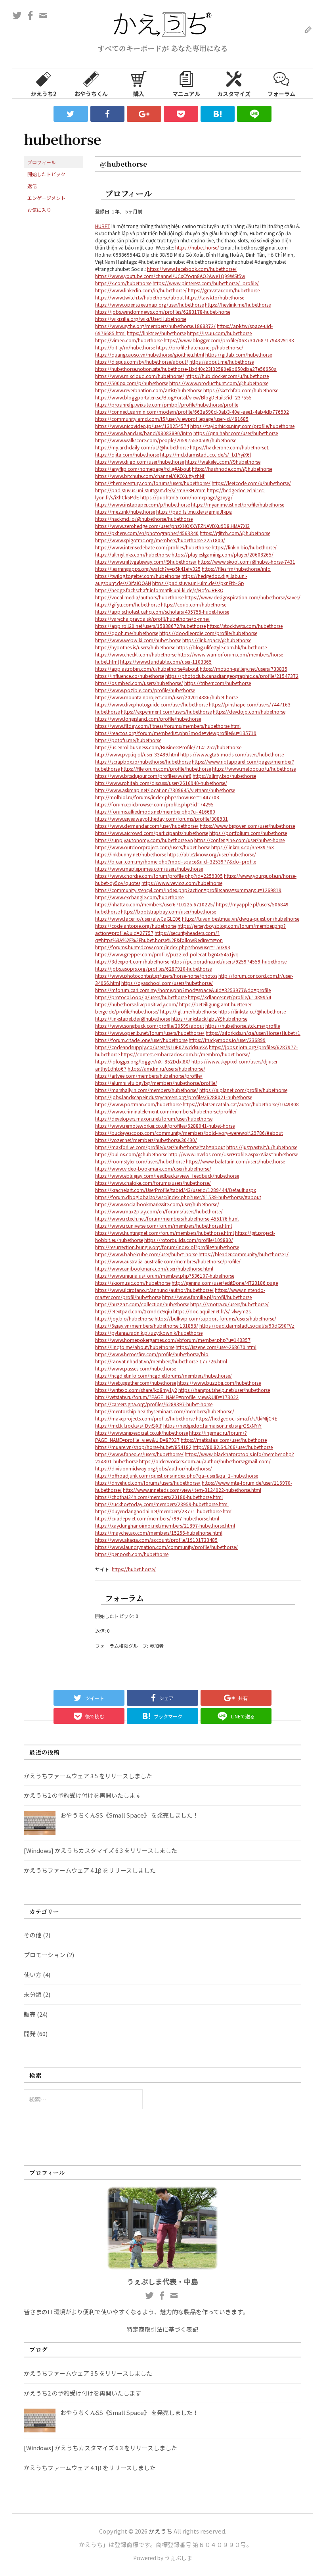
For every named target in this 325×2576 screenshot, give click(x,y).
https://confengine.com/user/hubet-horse (239, 840)
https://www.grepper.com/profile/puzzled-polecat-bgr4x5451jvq (167, 954)
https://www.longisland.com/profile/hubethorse (148, 719)
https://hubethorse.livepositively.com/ (137, 1004)
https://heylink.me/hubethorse (238, 304)
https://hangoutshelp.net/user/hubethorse (224, 1390)
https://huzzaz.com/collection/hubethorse (142, 1304)
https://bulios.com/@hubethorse (131, 1154)
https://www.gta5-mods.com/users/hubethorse (232, 754)
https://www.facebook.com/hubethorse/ (192, 269)
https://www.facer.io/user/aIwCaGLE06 (138, 918)
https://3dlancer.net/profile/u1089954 (229, 997)
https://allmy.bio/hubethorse (224, 776)
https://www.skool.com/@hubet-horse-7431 (247, 561)
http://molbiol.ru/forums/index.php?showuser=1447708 (157, 797)
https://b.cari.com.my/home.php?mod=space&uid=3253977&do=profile (176, 861)
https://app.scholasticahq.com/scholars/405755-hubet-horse (162, 611)
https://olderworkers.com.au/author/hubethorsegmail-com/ (205, 1461)
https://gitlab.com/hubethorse (239, 354)
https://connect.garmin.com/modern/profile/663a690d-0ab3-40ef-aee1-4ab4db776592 (192, 412)
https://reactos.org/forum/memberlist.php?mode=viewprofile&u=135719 (176, 733)
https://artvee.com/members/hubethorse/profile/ (149, 1076)
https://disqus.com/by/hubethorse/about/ (142, 362)
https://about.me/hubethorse (222, 362)
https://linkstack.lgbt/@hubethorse (209, 1018)
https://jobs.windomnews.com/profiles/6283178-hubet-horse (163, 312)
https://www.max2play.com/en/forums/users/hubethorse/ (159, 1211)
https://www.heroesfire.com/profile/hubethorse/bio (152, 1354)
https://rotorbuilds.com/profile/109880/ (189, 1240)
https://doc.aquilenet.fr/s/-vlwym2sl (212, 1311)
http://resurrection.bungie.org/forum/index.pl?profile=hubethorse (167, 1247)
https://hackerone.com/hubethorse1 (229, 447)
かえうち (161, 2531)
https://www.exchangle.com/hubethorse (139, 897)
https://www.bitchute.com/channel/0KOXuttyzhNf (150, 476)
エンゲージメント (46, 198)
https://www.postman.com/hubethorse (138, 1104)
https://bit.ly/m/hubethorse (125, 347)
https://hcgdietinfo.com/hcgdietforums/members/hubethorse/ (163, 1375)
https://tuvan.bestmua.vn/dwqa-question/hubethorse (241, 918)
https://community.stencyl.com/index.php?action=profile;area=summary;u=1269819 (188, 890)
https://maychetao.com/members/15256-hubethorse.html (159, 1533)
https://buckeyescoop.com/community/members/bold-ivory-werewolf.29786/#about (189, 1133)
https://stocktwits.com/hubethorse (245, 626)
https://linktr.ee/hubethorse (156, 333)
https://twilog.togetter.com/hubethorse (138, 576)
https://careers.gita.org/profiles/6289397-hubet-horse (154, 1404)
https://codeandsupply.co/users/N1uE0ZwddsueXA (151, 1047)
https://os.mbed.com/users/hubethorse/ (139, 683)
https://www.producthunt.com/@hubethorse (219, 383)
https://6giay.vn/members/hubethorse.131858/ (147, 1325)
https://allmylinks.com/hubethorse (133, 554)
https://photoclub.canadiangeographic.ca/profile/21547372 (232, 676)
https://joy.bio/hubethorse (124, 1318)
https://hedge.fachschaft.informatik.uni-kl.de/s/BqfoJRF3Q (159, 590)
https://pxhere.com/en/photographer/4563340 (147, 533)
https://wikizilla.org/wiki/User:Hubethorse (141, 319)
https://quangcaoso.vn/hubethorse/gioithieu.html (150, 354)
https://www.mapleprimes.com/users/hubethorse (149, 869)
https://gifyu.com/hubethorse (127, 604)
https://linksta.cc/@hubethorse (252, 1011)
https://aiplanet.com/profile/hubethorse (243, 1090)
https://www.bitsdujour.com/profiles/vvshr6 (143, 776)
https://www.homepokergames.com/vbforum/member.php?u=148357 (173, 1340)
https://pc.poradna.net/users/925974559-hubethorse (228, 961)
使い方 (33, 1974)
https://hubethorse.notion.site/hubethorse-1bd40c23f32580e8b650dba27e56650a (186, 369)
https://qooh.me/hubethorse (127, 633)
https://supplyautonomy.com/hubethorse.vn (144, 840)
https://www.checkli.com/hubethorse (136, 654)
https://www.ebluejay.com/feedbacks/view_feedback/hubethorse (167, 1176)
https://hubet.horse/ (197, 247)
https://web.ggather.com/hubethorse (136, 1383)
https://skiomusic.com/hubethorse (133, 1283)
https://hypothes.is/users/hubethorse (135, 647)
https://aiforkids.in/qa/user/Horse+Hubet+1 (253, 1033)
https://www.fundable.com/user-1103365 (166, 661)
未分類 (33, 1994)
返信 (32, 186)
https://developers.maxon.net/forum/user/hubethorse (154, 1118)
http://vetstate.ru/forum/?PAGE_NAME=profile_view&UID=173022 (167, 1397)
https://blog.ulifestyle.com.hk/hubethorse (222, 647)
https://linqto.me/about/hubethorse (135, 1347)
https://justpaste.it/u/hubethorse (262, 1147)
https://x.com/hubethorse (123, 283)
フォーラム (281, 94)
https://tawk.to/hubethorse (215, 297)
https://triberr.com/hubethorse (218, 683)
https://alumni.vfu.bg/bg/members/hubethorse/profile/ (156, 1083)
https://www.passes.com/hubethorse (136, 1368)
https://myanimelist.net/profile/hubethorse (238, 504)
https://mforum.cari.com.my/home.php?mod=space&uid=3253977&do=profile (183, 990)
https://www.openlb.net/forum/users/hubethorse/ (150, 1033)
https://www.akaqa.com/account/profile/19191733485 (156, 1540)
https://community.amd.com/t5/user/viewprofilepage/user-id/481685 (172, 419)
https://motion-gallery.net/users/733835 (244, 669)
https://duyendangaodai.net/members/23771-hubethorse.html (164, 1511)
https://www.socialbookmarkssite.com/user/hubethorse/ (157, 1204)
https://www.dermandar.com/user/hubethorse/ (147, 826)
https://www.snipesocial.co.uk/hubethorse (141, 1433)
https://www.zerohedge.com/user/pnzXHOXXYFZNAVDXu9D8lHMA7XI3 (172, 526)
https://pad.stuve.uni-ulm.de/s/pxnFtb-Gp (198, 583)
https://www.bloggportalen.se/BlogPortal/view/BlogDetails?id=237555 (173, 397)
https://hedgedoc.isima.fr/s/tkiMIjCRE (237, 1418)
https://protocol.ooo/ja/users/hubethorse (141, 997)
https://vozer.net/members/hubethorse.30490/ (146, 1140)
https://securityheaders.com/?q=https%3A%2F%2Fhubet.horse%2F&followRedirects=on (159, 936)
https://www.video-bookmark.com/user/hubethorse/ (153, 1168)
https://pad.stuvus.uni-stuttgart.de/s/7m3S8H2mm (150, 490)
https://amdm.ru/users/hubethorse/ (166, 1068)
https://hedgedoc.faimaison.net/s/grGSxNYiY (212, 1425)
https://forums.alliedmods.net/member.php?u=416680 (155, 811)
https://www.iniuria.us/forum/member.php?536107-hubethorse (165, 1276)
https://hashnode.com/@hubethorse (232, 469)
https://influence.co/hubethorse (130, 676)
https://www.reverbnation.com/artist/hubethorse (149, 390)
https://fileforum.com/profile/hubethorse (166, 769)
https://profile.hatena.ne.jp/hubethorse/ (200, 347)
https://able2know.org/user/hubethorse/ (212, 854)
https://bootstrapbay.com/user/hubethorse (168, 911)
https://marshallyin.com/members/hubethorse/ (147, 1090)
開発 (30, 2034)
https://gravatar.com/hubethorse (224, 290)
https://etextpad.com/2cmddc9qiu (134, 1311)
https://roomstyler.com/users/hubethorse (140, 1161)
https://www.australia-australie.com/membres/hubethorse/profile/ (168, 1261)
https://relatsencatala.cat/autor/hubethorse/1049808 (241, 1104)
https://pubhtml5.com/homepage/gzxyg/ (186, 497)
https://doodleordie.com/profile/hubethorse (208, 633)
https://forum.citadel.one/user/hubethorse (141, 1040)
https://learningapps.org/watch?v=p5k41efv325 (148, 569)
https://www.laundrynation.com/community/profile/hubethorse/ (166, 1547)
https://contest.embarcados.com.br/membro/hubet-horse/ (185, 1054)
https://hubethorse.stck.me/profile (243, 1026)
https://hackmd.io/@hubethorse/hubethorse (144, 519)
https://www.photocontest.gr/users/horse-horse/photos (156, 976)
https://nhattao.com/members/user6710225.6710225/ (155, 904)
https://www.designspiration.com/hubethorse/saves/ (243, 597)
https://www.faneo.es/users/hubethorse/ (139, 1454)
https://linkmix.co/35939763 (243, 847)
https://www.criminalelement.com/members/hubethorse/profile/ (166, 1111)
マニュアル (186, 94)
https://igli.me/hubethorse (189, 1011)
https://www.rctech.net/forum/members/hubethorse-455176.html (167, 1218)
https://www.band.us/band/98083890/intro (144, 433)
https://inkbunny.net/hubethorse (131, 854)
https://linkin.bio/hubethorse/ (244, 547)
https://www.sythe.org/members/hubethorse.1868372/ (155, 326)
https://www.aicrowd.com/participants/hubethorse (152, 833)
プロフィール (42, 162)
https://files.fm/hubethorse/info (236, 569)
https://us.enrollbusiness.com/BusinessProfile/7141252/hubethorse (168, 747)
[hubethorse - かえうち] (218, 114)
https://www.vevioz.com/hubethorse (182, 883)
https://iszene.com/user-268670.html (216, 1347)
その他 (33, 1935)
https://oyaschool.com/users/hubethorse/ (167, 983)
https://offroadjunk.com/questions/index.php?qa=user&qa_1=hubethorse (177, 1475)
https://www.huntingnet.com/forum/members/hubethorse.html (164, 1233)
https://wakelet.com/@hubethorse (223, 462)
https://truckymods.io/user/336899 (227, 1040)
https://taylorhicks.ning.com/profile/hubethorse (242, 426)
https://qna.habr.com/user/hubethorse (236, 433)
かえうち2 (44, 94)
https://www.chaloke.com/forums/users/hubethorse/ (153, 1183)
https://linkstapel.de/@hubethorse (133, 1018)
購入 (139, 94)
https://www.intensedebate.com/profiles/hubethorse (153, 547)
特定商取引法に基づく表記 (162, 2329)
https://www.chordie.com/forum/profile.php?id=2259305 (159, 876)
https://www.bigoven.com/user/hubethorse (247, 826)
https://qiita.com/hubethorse (127, 454)
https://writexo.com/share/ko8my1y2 (136, 1390)
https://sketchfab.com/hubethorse (241, 390)
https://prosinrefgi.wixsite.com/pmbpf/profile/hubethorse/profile (167, 404)
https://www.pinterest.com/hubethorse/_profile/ (206, 283)
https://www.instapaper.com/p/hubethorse (142, 504)
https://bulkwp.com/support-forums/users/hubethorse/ (215, 1318)
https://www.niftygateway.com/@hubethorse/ (146, 561)
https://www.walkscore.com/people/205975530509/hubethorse (166, 440)
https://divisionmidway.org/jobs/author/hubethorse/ (154, 1468)
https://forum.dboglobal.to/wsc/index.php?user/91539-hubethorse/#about (178, 1197)
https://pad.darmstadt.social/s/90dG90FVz (247, 1325)
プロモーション (45, 1955)
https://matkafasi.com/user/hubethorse (224, 1440)
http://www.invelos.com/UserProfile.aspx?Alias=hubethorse (233, 1154)
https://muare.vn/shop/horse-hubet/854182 (143, 1447)
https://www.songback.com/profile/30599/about (150, 1026)
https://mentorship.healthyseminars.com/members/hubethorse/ (165, 1411)
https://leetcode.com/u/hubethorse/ (251, 483)
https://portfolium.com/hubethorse (248, 833)
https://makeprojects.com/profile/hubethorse (145, 1418)
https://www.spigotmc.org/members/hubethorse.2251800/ (160, 540)
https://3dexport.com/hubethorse (132, 961)
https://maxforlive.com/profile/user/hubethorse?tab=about (160, 1147)
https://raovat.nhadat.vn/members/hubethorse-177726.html (161, 1361)
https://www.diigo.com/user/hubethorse (140, 462)
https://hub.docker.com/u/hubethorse (227, 376)
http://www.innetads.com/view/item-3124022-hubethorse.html (192, 1490)
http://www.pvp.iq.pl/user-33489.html (137, 754)
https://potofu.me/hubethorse (128, 740)
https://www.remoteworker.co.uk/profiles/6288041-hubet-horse (165, 1126)
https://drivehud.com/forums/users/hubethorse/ (148, 1483)
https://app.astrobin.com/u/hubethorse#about (147, 669)
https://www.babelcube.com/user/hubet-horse (146, 1254)
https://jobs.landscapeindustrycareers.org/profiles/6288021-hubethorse (174, 1097)
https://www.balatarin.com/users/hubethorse (235, 1161)
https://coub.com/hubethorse (194, 604)
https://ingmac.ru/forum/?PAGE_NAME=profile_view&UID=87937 (171, 1436)
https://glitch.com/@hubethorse (235, 533)
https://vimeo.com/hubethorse (129, 340)
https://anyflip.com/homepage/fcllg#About (143, 469)
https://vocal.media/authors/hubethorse (139, 597)
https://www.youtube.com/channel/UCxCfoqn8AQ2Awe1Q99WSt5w (170, 276)
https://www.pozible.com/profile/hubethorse (145, 690)
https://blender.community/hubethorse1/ (244, 1254)
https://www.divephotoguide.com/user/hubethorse (151, 704)
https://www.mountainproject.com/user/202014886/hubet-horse (166, 697)
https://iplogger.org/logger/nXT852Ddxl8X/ (143, 1061)
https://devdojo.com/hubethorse (249, 711)
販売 (30, 2014)
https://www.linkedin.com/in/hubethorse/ (141, 290)
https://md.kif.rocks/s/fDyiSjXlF (129, 1425)
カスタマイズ (234, 94)
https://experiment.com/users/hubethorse (166, 711)
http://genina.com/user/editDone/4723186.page (225, 1283)
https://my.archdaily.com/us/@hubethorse (142, 447)
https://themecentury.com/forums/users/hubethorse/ (153, 483)
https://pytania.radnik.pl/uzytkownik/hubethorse (149, 1333)
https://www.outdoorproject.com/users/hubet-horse (153, 847)
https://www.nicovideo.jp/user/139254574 (142, 426)
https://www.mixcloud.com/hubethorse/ (140, 376)
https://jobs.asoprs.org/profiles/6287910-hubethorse (153, 968)
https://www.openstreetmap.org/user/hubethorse (149, 304)
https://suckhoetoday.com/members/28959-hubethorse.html (162, 1504)
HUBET (103, 226)
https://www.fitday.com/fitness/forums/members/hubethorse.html (168, 726)
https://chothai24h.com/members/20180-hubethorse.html (159, 1497)
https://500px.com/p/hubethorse (132, 383)
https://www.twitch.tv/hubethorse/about (140, 297)
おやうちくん (91, 94)
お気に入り (39, 210)
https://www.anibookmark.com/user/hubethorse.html (154, 1268)
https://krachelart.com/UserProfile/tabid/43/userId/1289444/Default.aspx (176, 1190)
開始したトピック (46, 174)
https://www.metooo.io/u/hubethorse (254, 769)
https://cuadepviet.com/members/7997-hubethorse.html (157, 1518)
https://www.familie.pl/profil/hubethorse (207, 1297)
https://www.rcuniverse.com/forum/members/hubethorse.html (163, 1226)
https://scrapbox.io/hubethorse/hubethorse (143, 761)
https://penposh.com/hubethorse (132, 1554)
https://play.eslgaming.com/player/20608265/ (223, 554)
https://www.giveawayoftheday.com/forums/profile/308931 (162, 819)
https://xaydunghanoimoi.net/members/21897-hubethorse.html (165, 1525)
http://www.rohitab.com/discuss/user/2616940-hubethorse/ (161, 783)
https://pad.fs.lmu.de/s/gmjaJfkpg (194, 512)
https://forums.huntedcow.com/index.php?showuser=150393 (163, 947)
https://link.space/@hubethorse (217, 640)
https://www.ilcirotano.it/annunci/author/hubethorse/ (154, 1290)
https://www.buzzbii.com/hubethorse (219, 1383)
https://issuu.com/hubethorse (219, 333)
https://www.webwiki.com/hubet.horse (138, 640)
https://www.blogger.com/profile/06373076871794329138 (229, 340)
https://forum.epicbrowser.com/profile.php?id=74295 (154, 804)
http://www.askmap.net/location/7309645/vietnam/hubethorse (165, 790)
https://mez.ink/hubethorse (125, 512)
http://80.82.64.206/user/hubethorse (233, 1447)
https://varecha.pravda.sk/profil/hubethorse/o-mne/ (152, 619)
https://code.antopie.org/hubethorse (136, 926)
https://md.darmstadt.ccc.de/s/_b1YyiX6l (206, 454)
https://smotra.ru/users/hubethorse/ (229, 1304)
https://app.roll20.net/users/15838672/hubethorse (150, 626)
